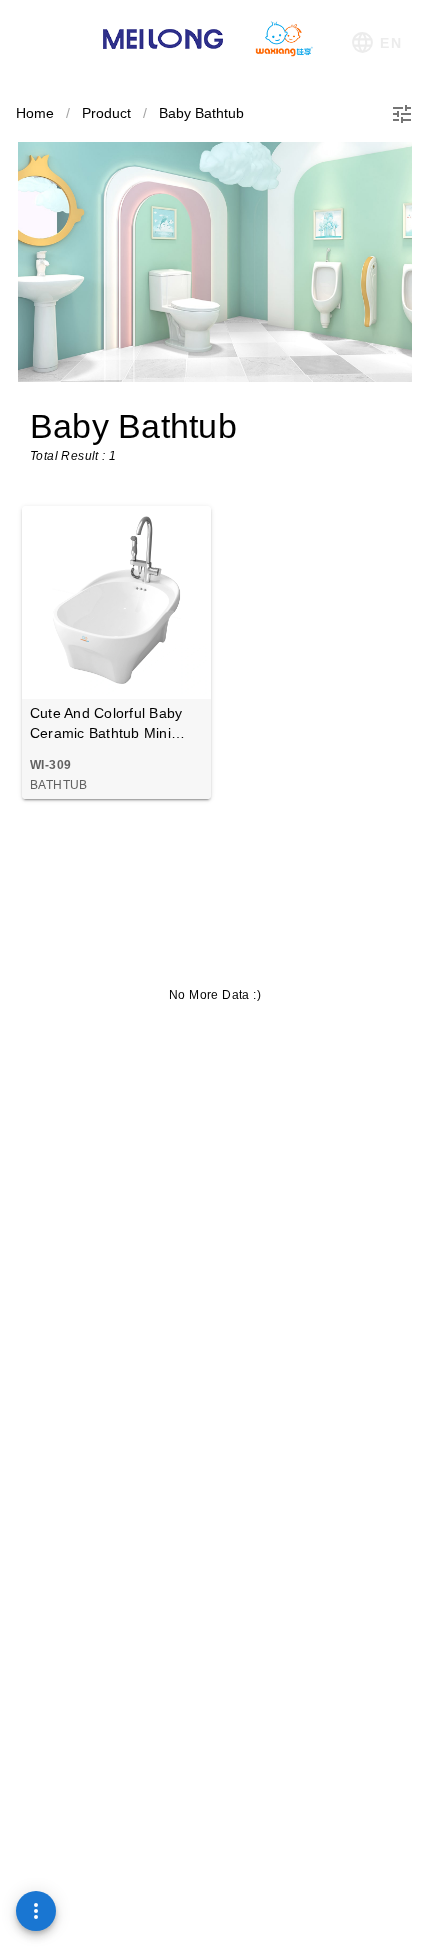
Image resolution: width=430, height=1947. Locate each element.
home (35, 113)
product (106, 113)
